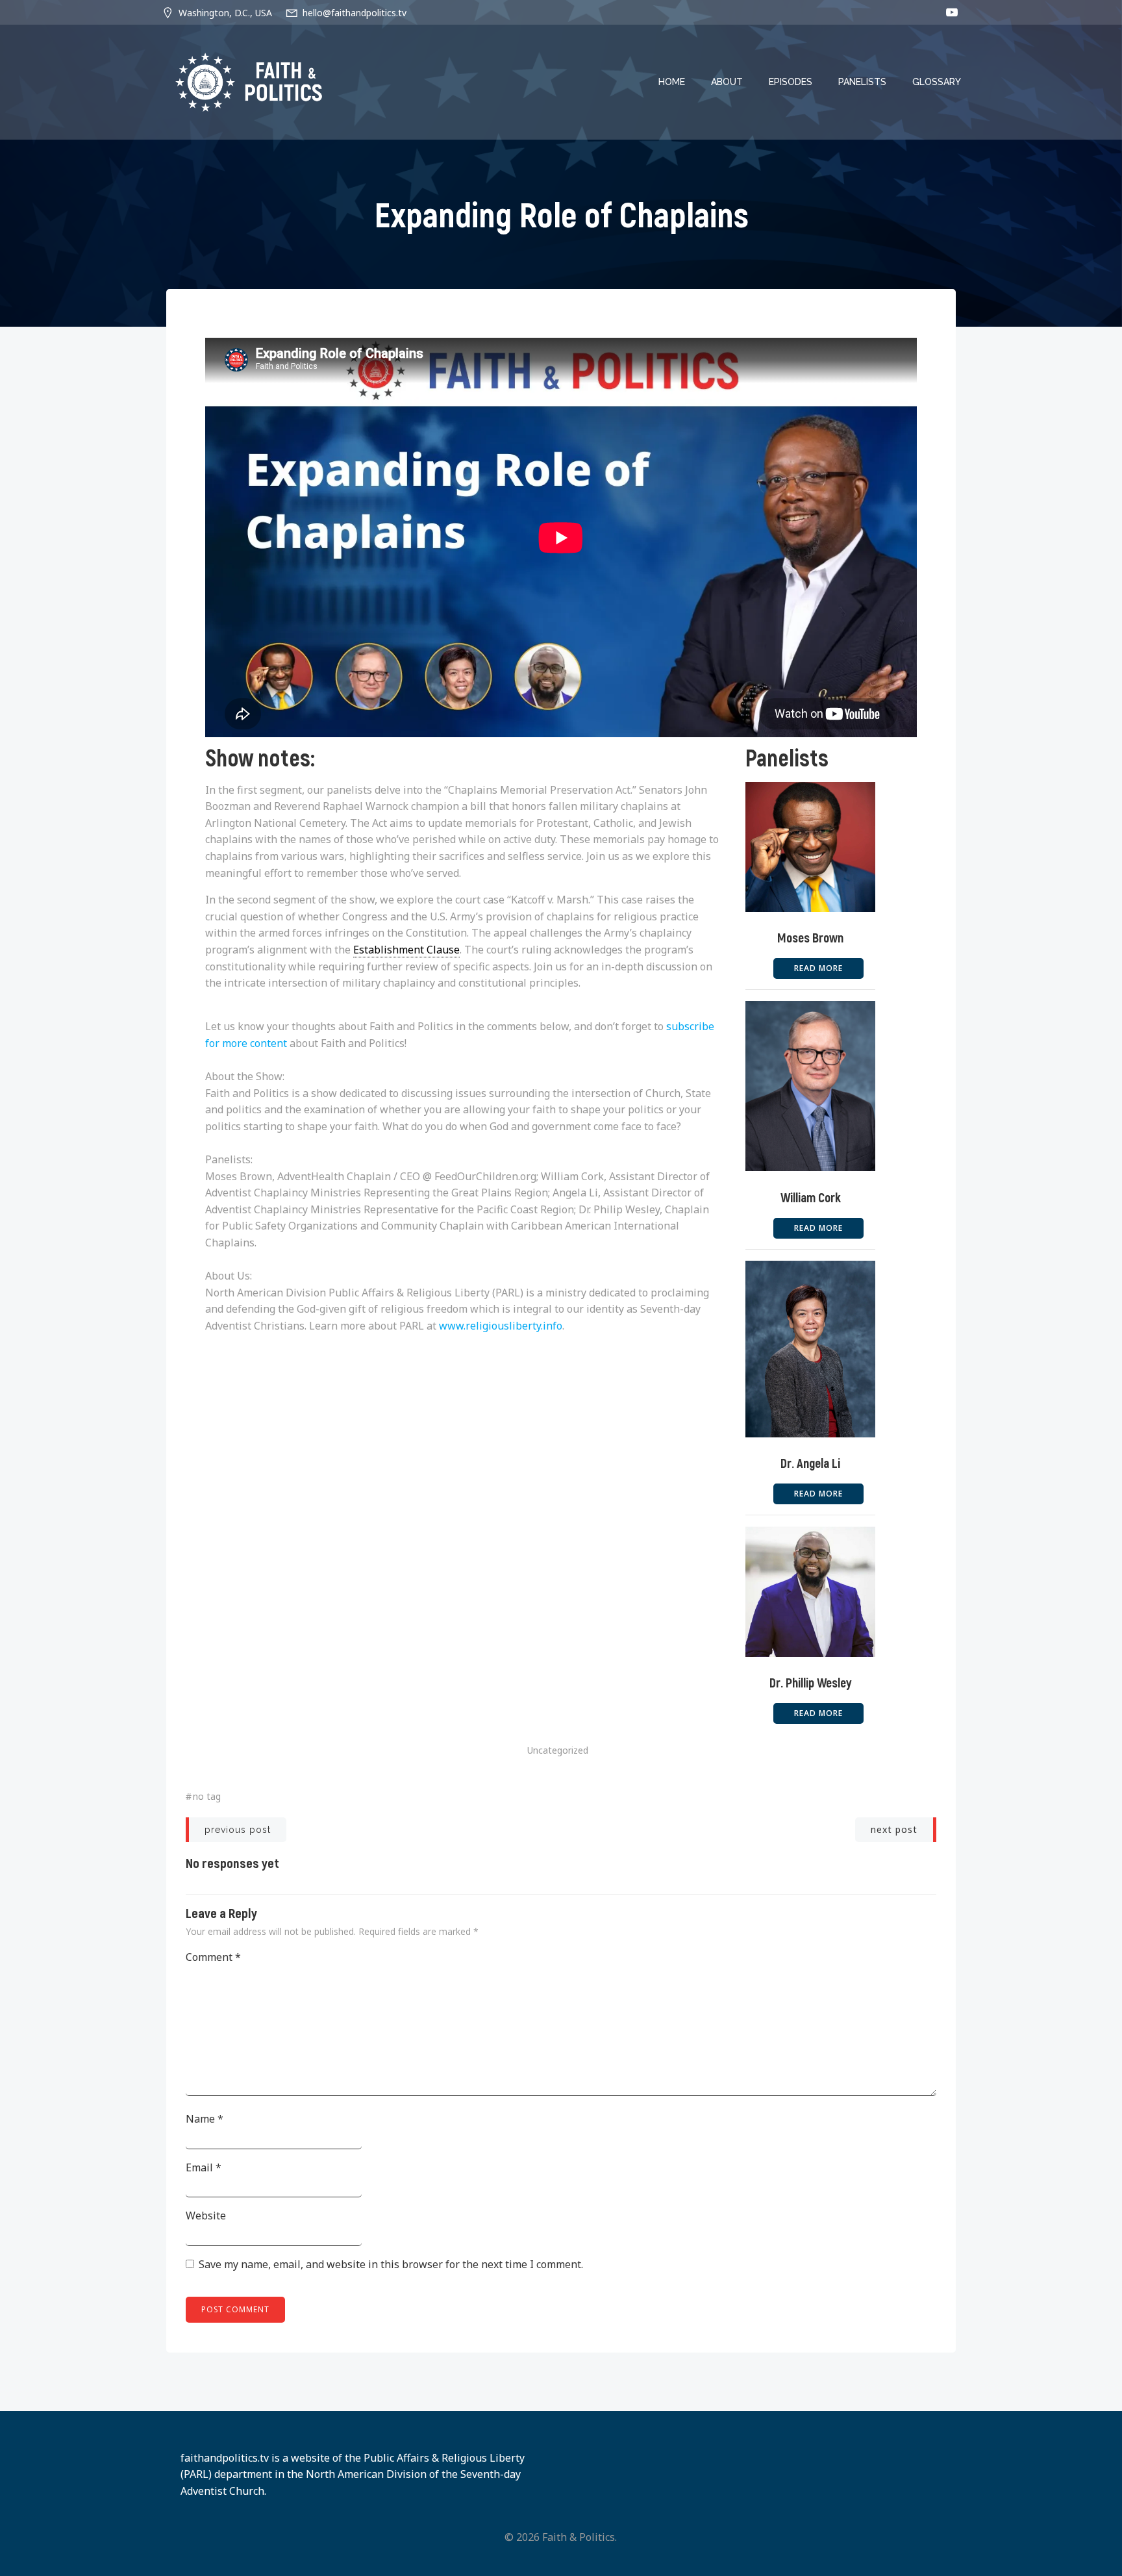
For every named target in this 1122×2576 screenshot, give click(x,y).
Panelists (862, 82)
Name (205, 2119)
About (727, 82)
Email (204, 2167)
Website (206, 2216)
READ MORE (818, 968)
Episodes (791, 82)
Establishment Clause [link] (406, 950)
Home (672, 82)
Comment (213, 1957)
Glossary (937, 82)
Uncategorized (558, 1750)
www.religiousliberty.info (501, 1326)
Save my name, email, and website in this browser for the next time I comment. (391, 2264)
